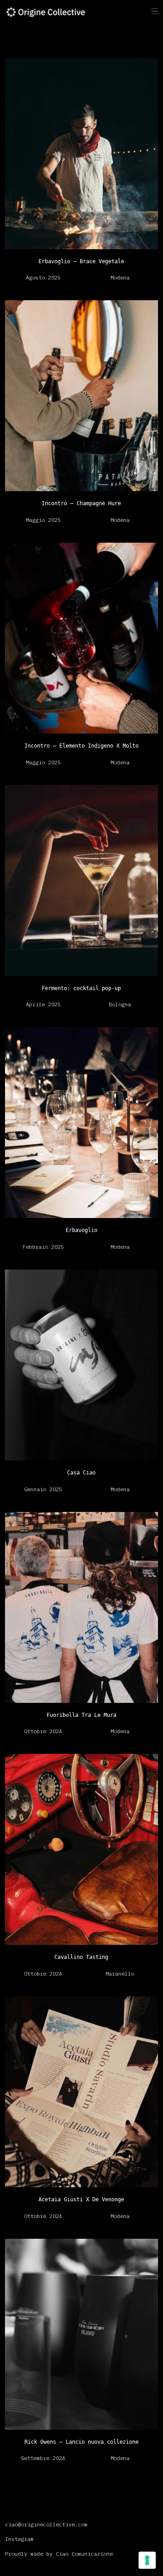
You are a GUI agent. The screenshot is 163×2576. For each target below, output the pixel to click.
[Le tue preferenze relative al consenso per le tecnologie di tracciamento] (147, 2560)
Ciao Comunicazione (84, 2554)
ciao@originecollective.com (46, 2524)
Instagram (19, 2539)
